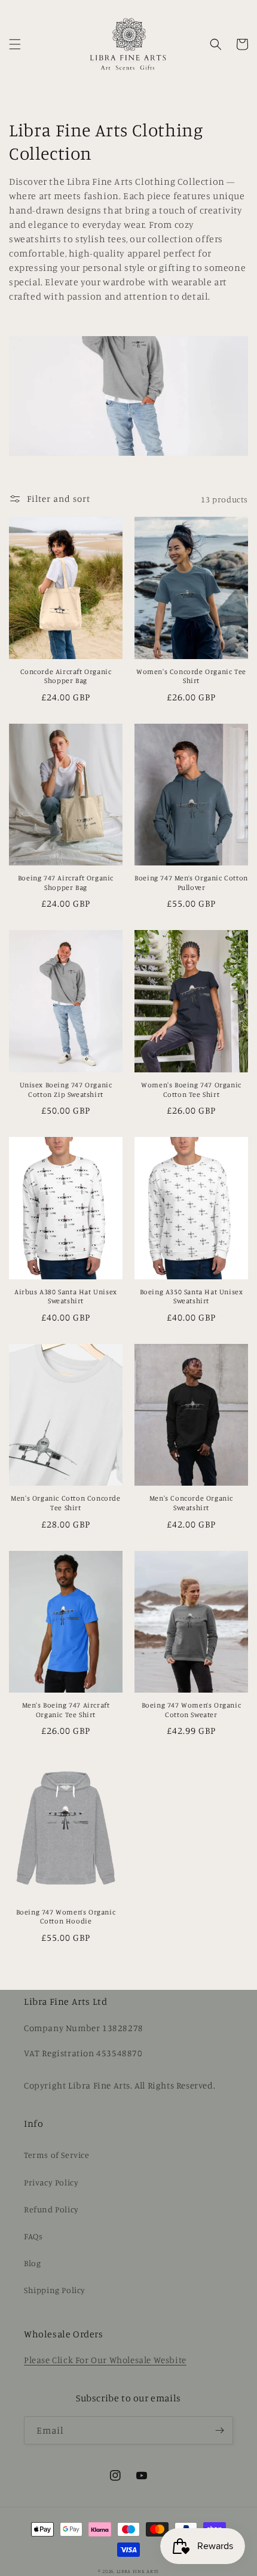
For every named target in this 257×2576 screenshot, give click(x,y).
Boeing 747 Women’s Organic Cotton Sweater (192, 1710)
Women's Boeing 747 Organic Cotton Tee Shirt (191, 1089)
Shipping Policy (55, 2290)
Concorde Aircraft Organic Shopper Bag (66, 676)
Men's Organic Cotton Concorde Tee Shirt (65, 1503)
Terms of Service (57, 2155)
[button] (15, 44)
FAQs (33, 2236)
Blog (32, 2263)
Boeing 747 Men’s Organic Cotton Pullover (191, 882)
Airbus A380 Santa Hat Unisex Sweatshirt (66, 1296)
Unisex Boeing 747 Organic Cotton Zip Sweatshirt (66, 1089)
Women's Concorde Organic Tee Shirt (191, 676)
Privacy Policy (51, 2182)
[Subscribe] (219, 2430)
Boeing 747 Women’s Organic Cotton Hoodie (66, 1917)
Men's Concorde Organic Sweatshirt (191, 1503)
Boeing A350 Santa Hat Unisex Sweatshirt (192, 1296)
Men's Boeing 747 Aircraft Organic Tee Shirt (66, 1710)
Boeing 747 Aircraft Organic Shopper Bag (66, 882)
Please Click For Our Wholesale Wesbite (105, 2360)
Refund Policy (51, 2209)
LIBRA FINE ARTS (138, 2571)
